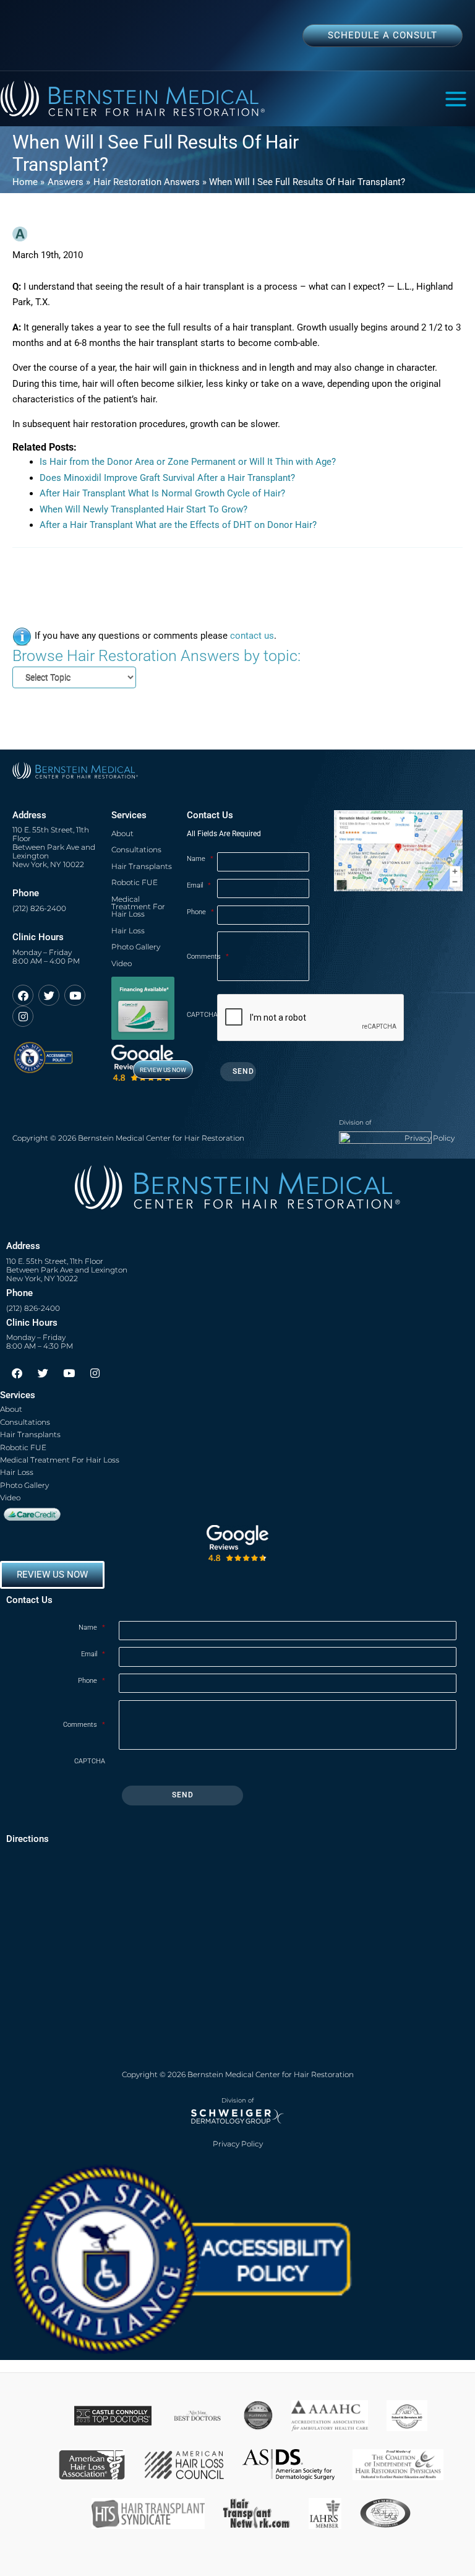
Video (122, 963)
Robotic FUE (135, 882)
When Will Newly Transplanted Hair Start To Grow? (143, 509)
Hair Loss (128, 931)
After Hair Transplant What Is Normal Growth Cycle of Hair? (162, 493)
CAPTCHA (202, 1015)
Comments (202, 957)
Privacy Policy (430, 1138)
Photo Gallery (136, 947)
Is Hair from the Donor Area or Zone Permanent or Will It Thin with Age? (188, 462)
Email (199, 885)
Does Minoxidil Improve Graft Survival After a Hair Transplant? (167, 478)
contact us (252, 636)
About (122, 833)
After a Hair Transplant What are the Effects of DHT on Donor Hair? (178, 525)
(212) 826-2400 (39, 909)
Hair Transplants (142, 866)
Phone (200, 912)
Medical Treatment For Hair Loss (138, 907)
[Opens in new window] (43, 1052)
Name (200, 859)
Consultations (136, 849)
